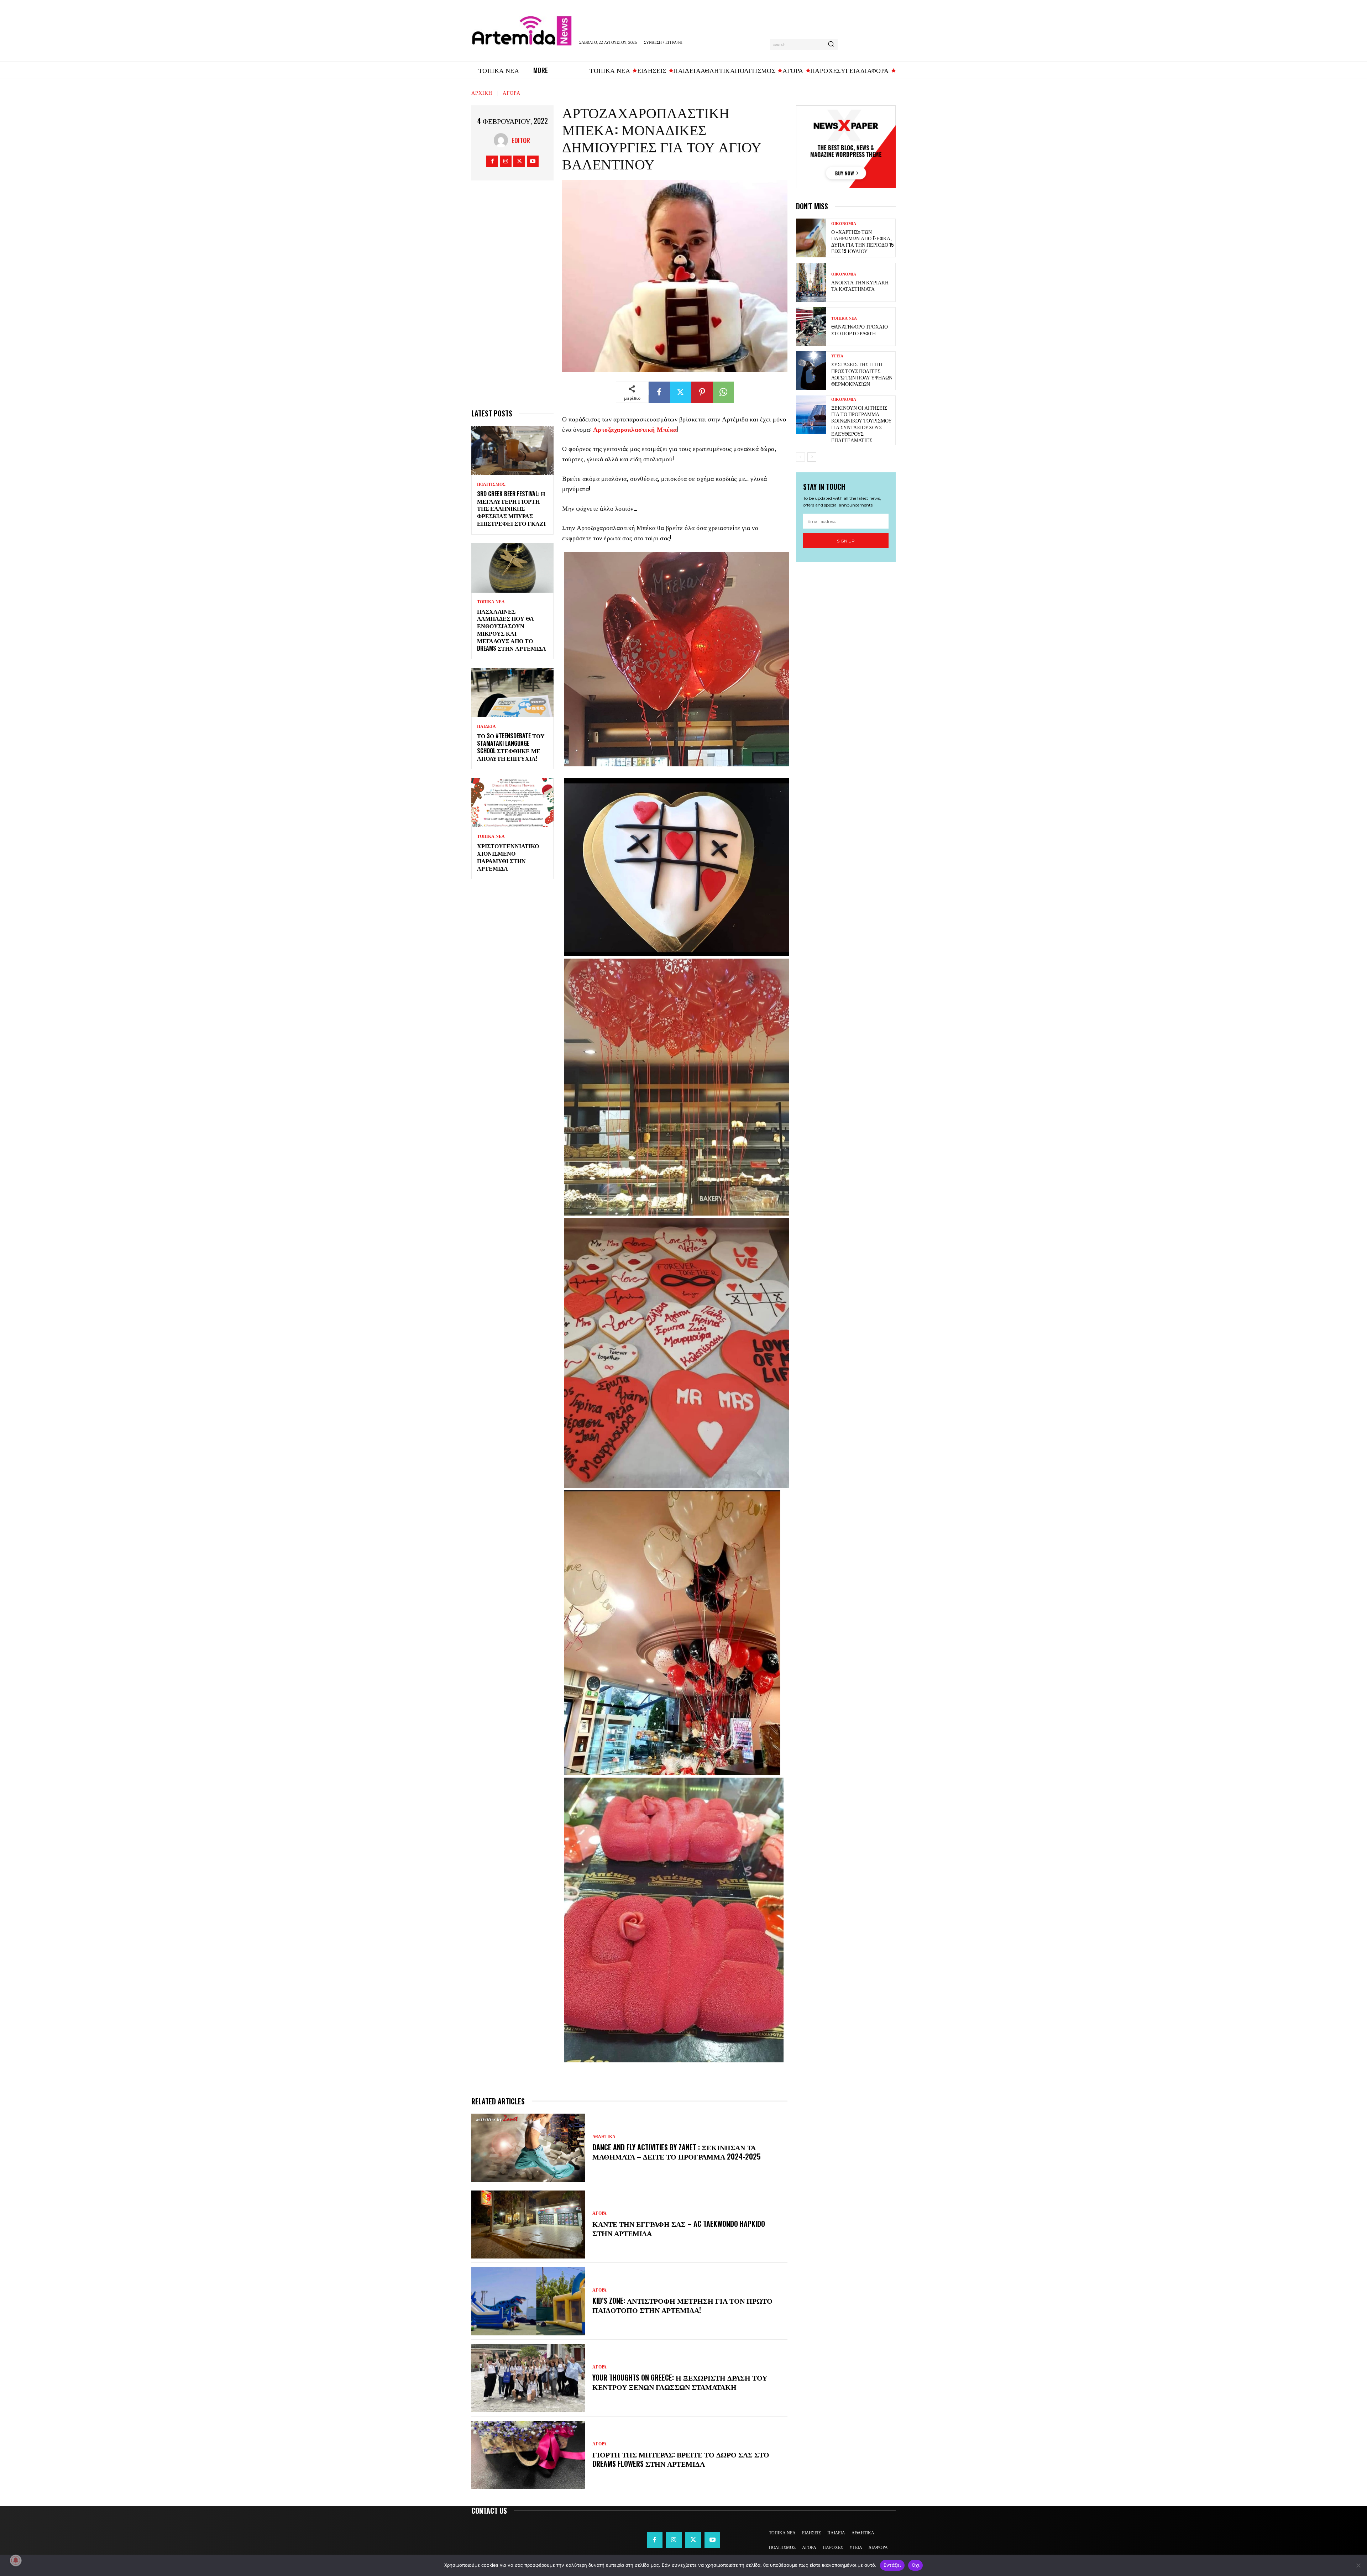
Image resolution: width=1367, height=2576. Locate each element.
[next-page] (812, 457)
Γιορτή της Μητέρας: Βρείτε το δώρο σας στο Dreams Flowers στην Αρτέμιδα (681, 2459)
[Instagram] (506, 161)
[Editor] (503, 140)
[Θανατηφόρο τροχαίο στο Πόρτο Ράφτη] (811, 327)
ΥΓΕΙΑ (837, 356)
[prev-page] (800, 457)
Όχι (916, 2565)
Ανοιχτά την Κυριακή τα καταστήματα (860, 285)
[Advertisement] (512, 298)
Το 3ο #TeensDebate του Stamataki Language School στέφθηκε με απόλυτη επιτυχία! (511, 747)
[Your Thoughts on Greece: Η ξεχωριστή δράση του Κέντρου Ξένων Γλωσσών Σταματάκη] (528, 2378)
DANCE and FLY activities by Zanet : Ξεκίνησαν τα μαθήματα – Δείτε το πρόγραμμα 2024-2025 (677, 2152)
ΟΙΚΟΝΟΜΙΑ (844, 224)
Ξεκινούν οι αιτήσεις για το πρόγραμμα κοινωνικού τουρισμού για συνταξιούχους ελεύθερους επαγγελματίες (861, 424)
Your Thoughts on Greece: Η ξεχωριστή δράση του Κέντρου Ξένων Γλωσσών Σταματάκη (680, 2382)
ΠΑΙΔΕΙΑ (486, 726)
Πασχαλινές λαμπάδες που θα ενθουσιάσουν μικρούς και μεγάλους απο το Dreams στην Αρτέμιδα (512, 630)
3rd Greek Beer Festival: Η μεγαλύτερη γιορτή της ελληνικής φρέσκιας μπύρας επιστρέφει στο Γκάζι (511, 508)
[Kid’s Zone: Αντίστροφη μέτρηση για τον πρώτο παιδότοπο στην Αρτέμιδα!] (528, 2301)
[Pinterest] (702, 392)
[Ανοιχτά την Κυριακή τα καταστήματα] (811, 282)
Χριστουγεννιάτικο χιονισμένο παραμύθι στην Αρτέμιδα (508, 857)
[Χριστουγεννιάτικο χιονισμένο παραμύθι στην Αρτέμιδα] (512, 802)
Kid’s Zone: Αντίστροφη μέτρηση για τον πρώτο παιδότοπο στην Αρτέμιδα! (682, 2305)
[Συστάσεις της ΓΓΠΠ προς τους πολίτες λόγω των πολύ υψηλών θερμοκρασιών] (811, 371)
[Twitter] (519, 161)
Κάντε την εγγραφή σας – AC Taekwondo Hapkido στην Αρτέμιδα (679, 2228)
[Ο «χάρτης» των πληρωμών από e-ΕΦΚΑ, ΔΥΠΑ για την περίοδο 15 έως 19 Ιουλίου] (811, 238)
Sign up (846, 541)
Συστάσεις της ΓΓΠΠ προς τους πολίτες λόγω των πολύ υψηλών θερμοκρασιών (862, 374)
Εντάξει (892, 2565)
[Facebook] (492, 161)
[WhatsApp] (723, 392)
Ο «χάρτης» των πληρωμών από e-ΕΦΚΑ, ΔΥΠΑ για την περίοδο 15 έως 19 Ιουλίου (862, 241)
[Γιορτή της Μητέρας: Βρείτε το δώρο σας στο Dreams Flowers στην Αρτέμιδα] (528, 2455)
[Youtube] (533, 161)
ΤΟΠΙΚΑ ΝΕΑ (491, 602)
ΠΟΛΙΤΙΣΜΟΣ (491, 484)
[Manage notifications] (16, 2560)
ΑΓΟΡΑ (512, 92)
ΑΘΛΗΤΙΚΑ (604, 2137)
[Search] (831, 44)
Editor (521, 140)
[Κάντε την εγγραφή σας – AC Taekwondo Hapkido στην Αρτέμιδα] (528, 2225)
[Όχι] (1358, 2565)
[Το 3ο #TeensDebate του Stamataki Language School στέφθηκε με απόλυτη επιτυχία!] (512, 692)
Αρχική (482, 92)
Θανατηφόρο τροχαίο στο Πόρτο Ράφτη (860, 329)
